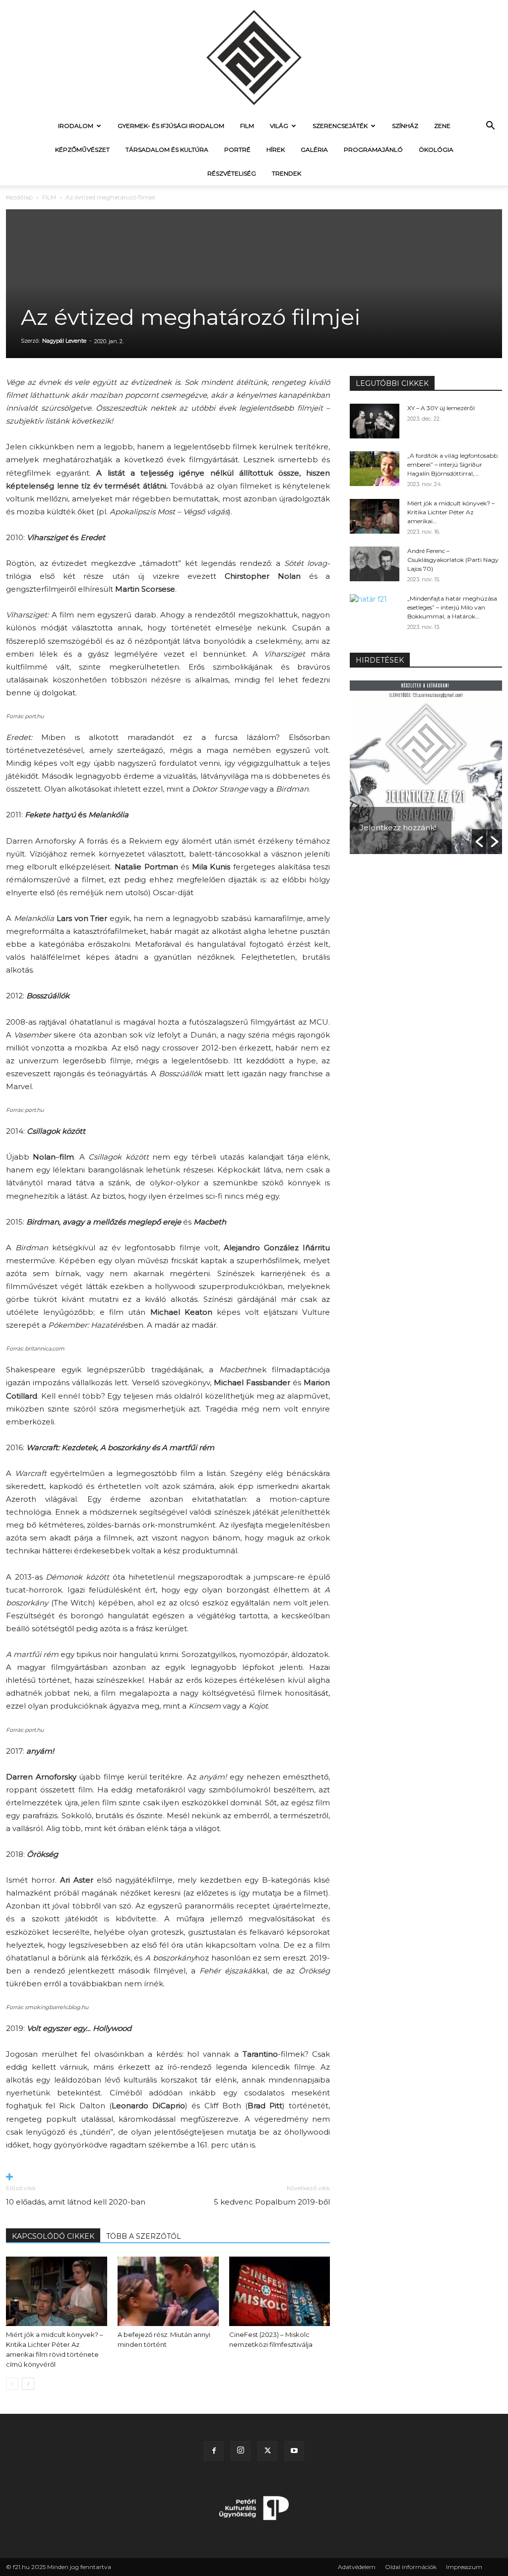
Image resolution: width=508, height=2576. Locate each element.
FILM (247, 126)
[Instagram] (241, 2451)
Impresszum (464, 2567)
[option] (426, 767)
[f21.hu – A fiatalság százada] (254, 57)
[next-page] (28, 2384)
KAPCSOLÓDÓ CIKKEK (53, 2236)
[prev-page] (12, 2384)
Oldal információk (411, 2567)
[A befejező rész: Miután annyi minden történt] (168, 2291)
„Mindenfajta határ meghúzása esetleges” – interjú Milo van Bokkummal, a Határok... (452, 607)
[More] (168, 2177)
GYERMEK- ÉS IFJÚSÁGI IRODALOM (171, 126)
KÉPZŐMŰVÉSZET (82, 150)
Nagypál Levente (64, 341)
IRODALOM (76, 126)
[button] (490, 127)
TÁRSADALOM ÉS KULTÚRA (167, 150)
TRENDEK (286, 173)
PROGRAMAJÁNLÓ (373, 150)
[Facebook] (214, 2451)
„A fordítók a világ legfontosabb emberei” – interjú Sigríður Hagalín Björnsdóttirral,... (452, 464)
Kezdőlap (19, 197)
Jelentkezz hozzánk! (398, 828)
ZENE (442, 126)
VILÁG (279, 126)
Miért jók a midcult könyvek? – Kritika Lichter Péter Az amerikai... (451, 512)
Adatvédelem (357, 2567)
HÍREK (276, 150)
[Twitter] (267, 2451)
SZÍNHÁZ (405, 126)
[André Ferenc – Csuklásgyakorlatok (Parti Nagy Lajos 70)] (375, 564)
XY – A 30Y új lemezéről (441, 408)
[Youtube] (294, 2451)
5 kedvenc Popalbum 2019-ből (272, 2202)
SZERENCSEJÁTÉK (340, 126)
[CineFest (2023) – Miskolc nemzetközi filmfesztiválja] (280, 2291)
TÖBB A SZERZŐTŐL (144, 2236)
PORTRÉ (237, 150)
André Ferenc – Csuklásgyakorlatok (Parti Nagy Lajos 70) (453, 560)
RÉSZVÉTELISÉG (232, 173)
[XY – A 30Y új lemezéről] (375, 421)
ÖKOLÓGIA (436, 150)
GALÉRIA (314, 150)
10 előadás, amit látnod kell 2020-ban (76, 2202)
